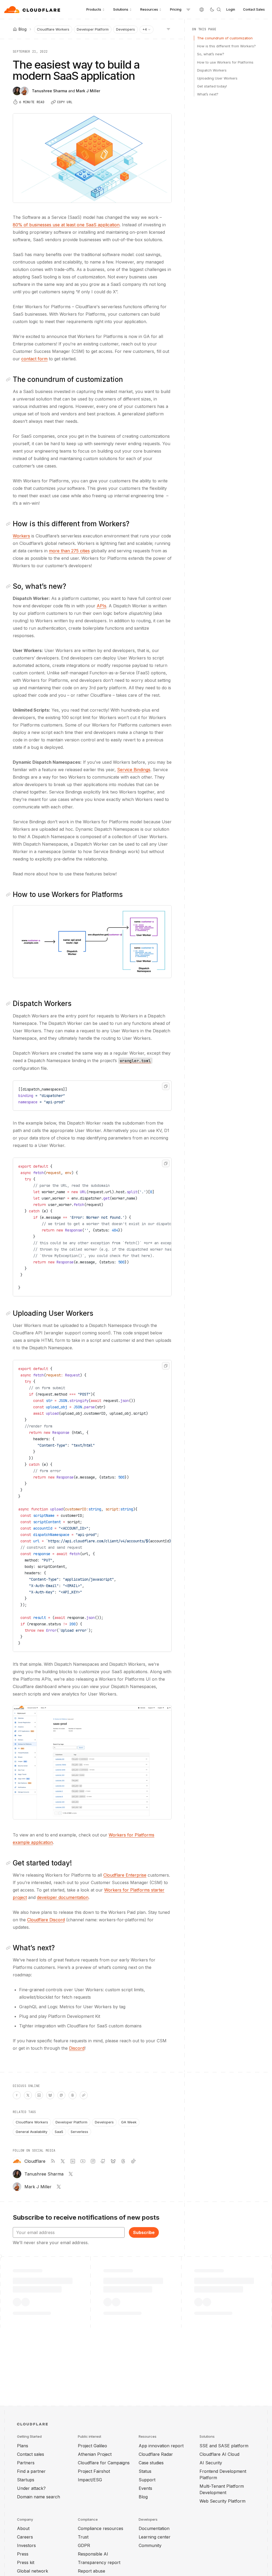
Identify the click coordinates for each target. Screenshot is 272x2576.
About (23, 2528)
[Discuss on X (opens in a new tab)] (28, 2095)
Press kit (26, 2562)
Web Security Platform (222, 2501)
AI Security (211, 2463)
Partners (26, 2463)
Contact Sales (254, 9)
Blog (143, 2497)
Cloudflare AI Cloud (219, 2454)
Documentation (154, 2528)
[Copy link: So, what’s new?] (9, 586)
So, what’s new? (211, 54)
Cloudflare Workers (53, 29)
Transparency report (99, 2562)
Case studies (151, 2463)
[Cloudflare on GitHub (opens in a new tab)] (103, 2161)
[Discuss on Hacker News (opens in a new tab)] (17, 2095)
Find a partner (31, 2471)
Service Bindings (134, 770)
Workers (21, 536)
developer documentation (63, 1897)
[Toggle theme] (212, 10)
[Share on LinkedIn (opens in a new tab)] (39, 2095)
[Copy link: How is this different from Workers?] (9, 524)
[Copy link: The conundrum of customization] (9, 379)
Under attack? (31, 2488)
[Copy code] (166, 1086)
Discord (77, 2048)
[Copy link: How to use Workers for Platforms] (9, 895)
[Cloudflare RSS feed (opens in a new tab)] (53, 2161)
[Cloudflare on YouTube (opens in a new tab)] (83, 2161)
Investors (26, 2545)
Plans (23, 2446)
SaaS (59, 2132)
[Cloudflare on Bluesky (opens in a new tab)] (113, 2161)
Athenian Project (95, 2454)
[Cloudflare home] (33, 10)
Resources (149, 9)
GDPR (84, 2545)
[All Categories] (188, 10)
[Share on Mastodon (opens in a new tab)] (61, 2095)
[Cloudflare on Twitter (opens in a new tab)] (63, 2161)
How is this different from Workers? (226, 46)
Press (23, 2554)
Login (231, 9)
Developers (126, 29)
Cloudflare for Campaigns (104, 2463)
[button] (92, 942)
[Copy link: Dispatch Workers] (9, 1004)
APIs (101, 606)
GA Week (129, 2122)
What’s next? (208, 94)
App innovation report (161, 2446)
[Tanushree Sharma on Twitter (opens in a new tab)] (71, 2174)
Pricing (176, 9)
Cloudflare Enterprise (125, 1875)
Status (145, 2471)
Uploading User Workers (217, 78)
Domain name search (39, 2497)
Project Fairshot (94, 2471)
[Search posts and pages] (219, 10)
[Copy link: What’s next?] (9, 1948)
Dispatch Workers (212, 70)
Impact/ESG (90, 2480)
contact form (34, 359)
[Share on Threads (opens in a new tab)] (73, 2095)
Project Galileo (92, 2446)
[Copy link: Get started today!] (9, 1863)
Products (94, 9)
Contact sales (31, 2454)
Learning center (155, 2537)
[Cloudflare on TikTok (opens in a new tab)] (133, 2161)
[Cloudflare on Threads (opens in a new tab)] (123, 2161)
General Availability (31, 2132)
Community (150, 2545)
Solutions (121, 9)
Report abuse (92, 2571)
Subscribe (144, 2232)
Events (145, 2488)
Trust (83, 2537)
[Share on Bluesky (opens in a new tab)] (50, 2095)
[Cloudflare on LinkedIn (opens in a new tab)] (73, 2161)
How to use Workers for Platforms (225, 62)
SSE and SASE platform (224, 2446)
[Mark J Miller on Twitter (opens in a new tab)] (59, 2187)
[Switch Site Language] (202, 10)
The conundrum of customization (225, 38)
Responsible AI (93, 2554)
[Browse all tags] (168, 29)
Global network (33, 2571)
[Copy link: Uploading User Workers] (9, 1313)
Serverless (79, 2132)
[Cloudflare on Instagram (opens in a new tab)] (93, 2161)
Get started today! (212, 86)
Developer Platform (93, 29)
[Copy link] (84, 2095)
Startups (26, 2480)
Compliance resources (101, 2528)
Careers (25, 2537)
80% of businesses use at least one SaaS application (66, 225)
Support (147, 2480)
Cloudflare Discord (46, 1920)
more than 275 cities (69, 551)
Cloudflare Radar (156, 2454)
